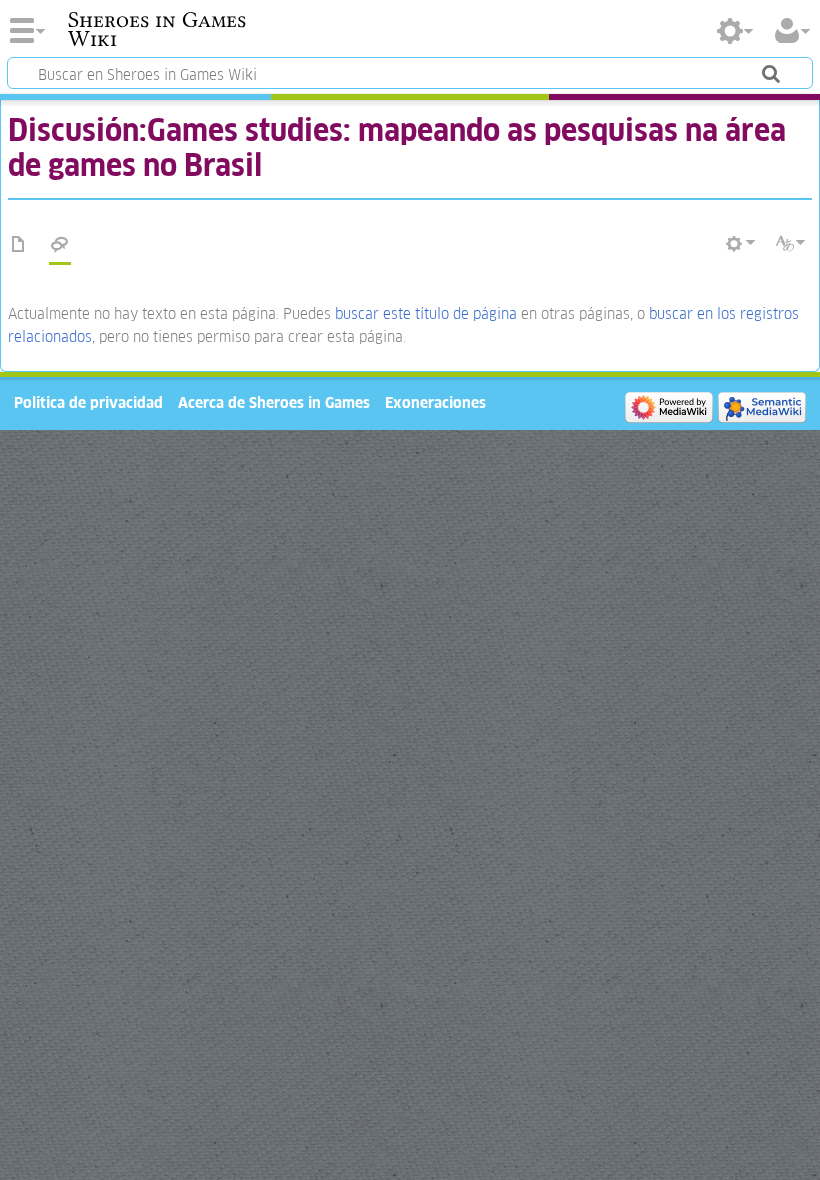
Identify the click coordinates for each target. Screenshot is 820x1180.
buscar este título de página (426, 313)
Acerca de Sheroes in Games (274, 402)
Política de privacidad (88, 402)
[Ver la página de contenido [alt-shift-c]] (19, 245)
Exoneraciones (435, 402)
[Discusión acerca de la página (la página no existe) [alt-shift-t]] (60, 245)
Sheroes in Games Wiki (157, 29)
